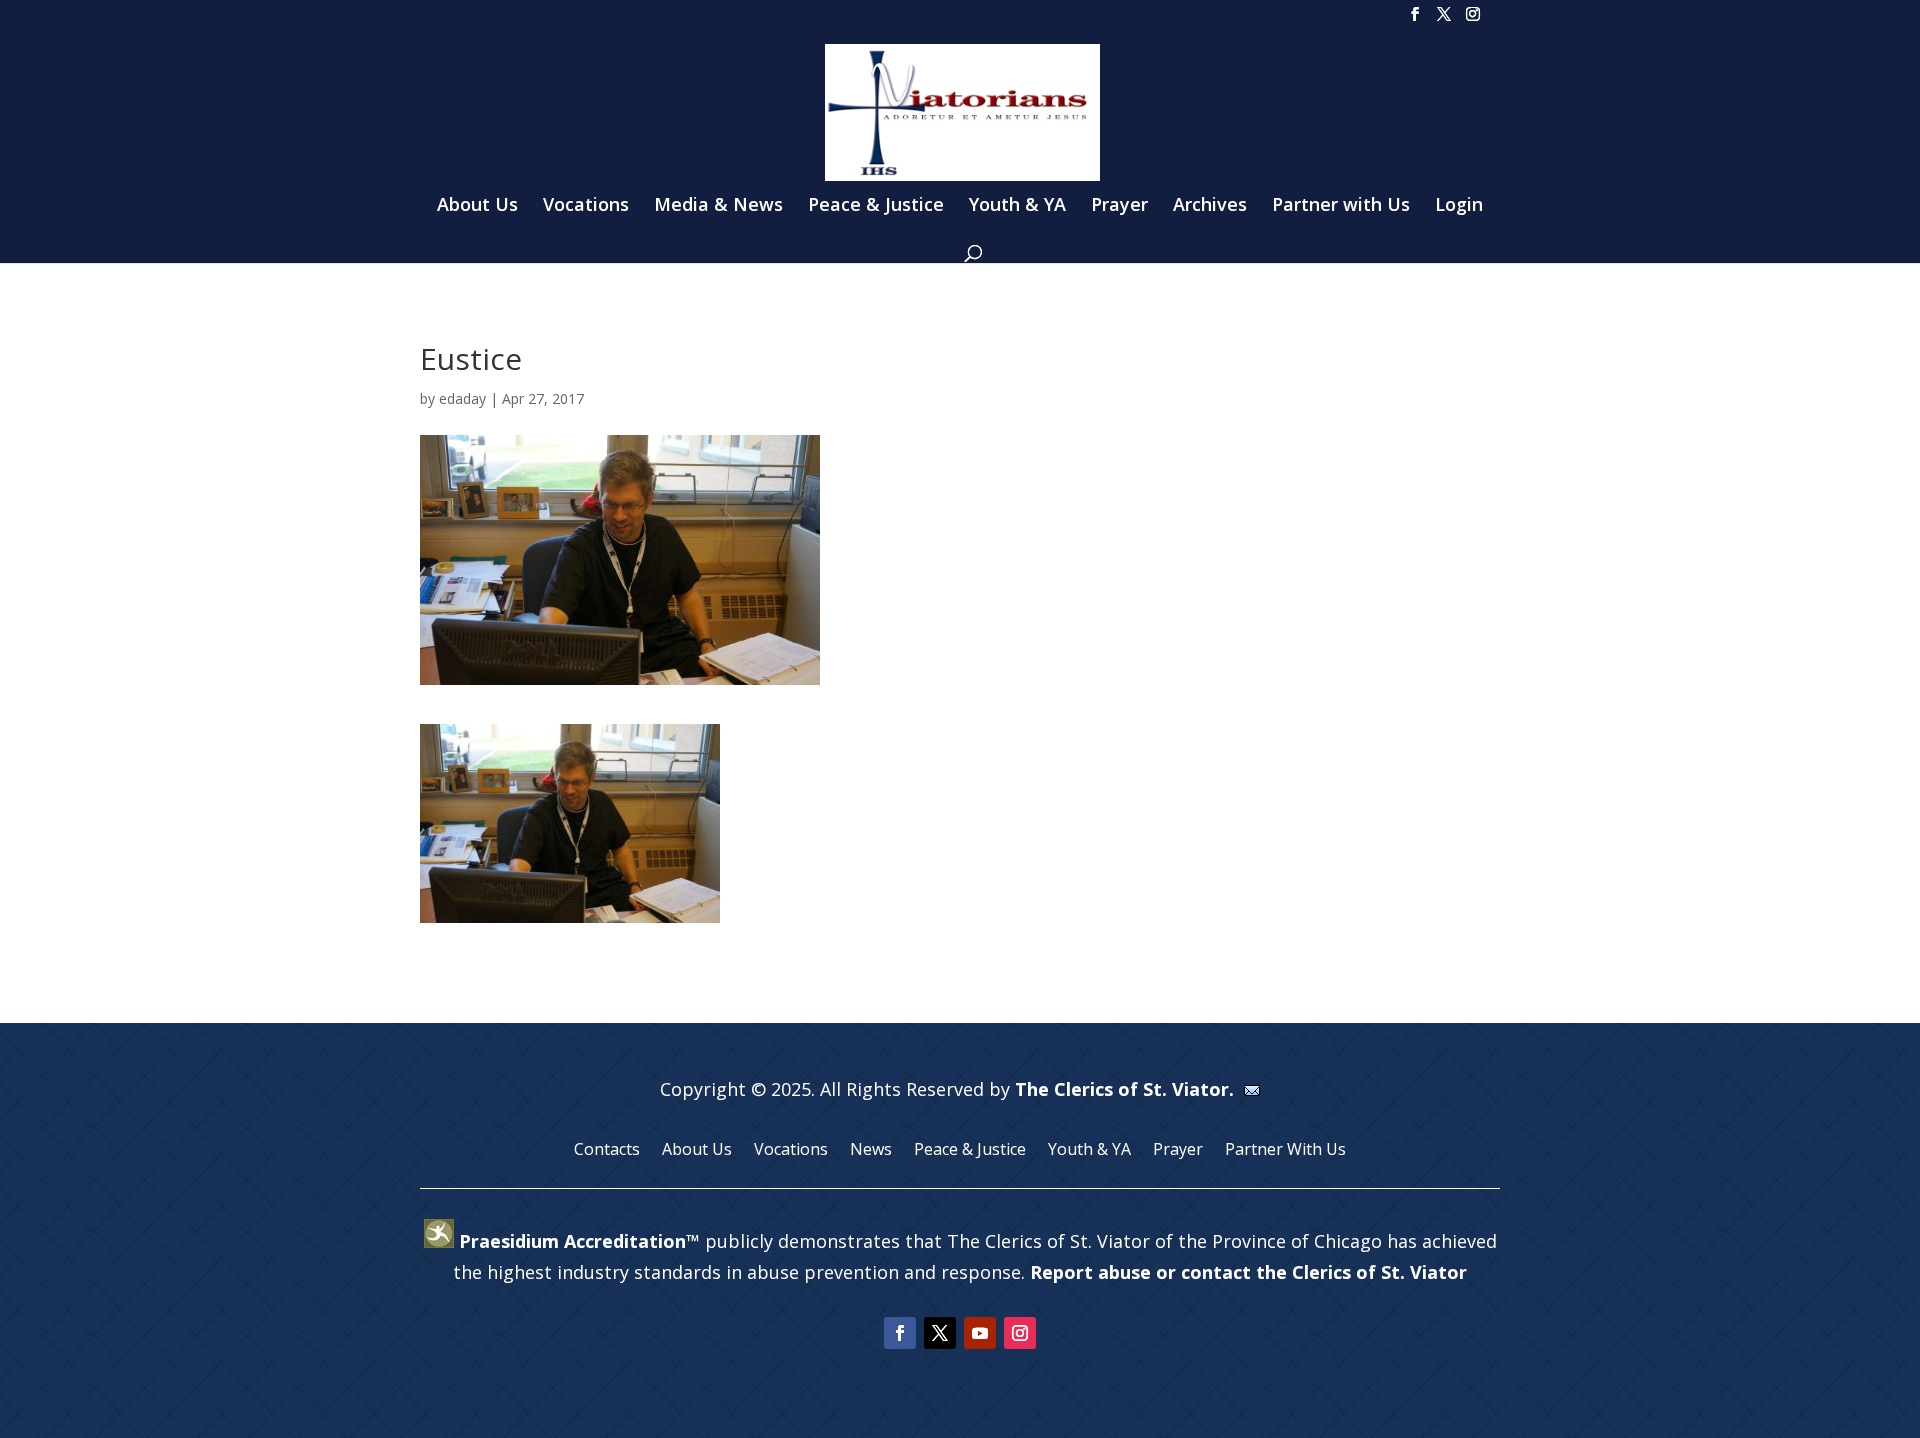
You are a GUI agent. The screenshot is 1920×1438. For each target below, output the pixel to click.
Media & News (718, 206)
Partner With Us (1285, 1151)
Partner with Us (1341, 206)
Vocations (586, 206)
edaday (462, 398)
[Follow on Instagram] (1020, 1333)
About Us (477, 206)
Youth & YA (1017, 206)
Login (1459, 206)
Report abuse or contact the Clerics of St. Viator (1248, 1272)
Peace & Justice (876, 206)
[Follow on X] (940, 1333)
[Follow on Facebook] (900, 1333)
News (871, 1151)
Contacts (607, 1151)
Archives (1210, 206)
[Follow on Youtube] (980, 1333)
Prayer (1119, 206)
